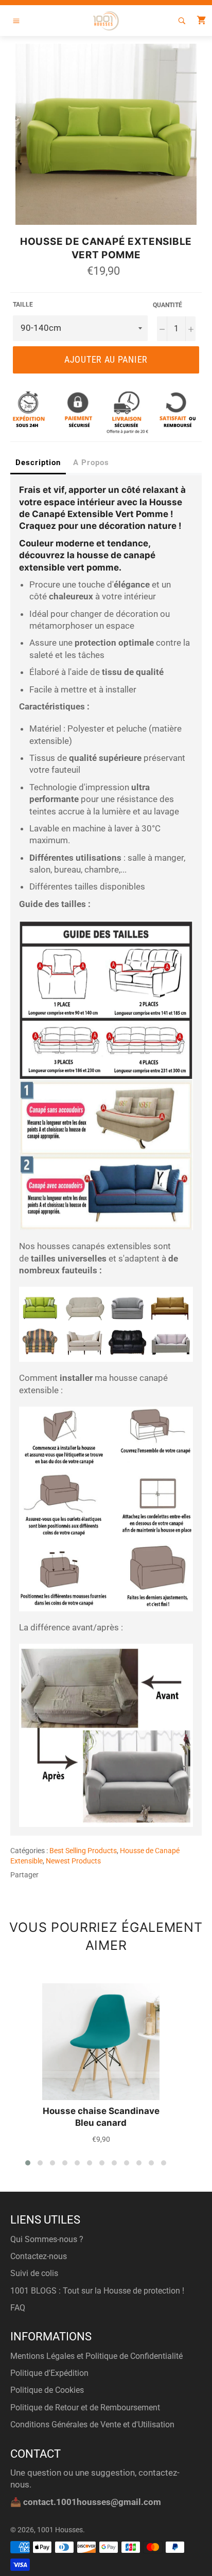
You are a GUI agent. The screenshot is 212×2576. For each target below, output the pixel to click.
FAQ (18, 2308)
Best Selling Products (83, 1851)
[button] (28, 2163)
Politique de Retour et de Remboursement (85, 2408)
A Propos (91, 463)
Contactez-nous (39, 2256)
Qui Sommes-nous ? (47, 2239)
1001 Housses (60, 2530)
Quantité (167, 305)
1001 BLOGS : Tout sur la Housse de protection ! (97, 2291)
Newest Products (73, 1861)
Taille (23, 305)
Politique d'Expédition (49, 2373)
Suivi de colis (34, 2273)
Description (38, 463)
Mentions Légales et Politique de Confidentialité (96, 2356)
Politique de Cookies (47, 2390)
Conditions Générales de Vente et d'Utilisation (92, 2424)
